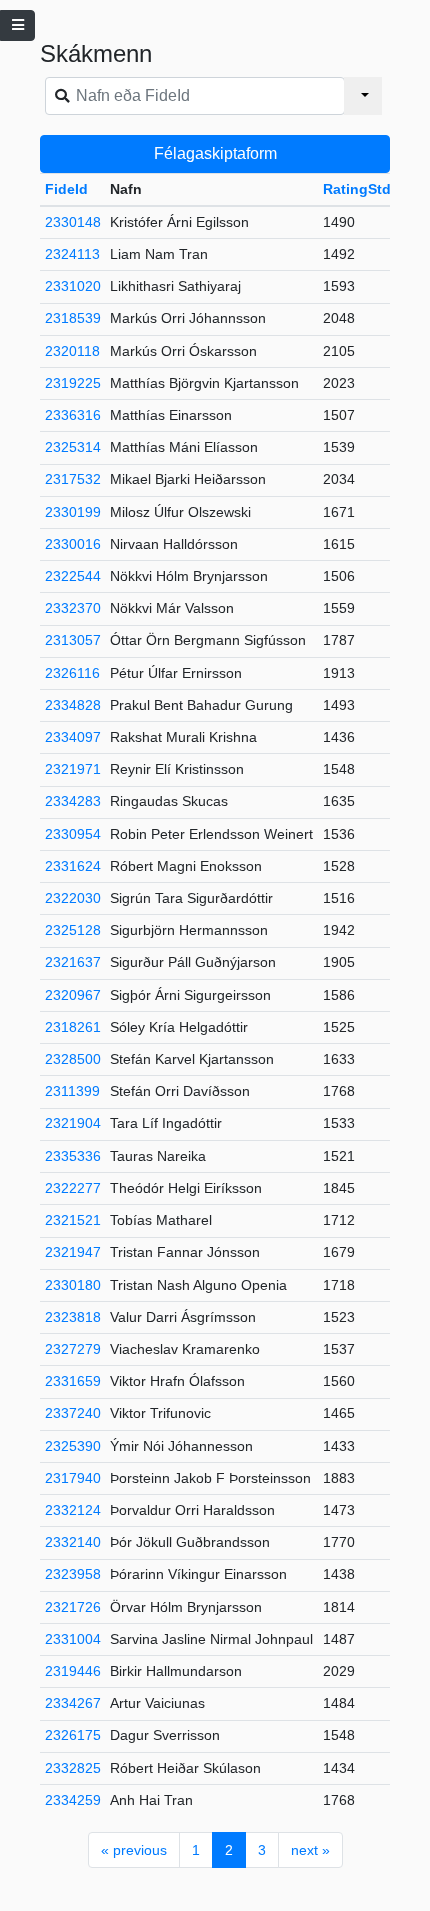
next (310, 1850)
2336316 (73, 415)
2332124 (73, 1510)
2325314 (73, 447)
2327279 (73, 1349)
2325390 (73, 1446)
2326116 (72, 673)
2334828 (73, 705)
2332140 (73, 1542)
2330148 (73, 222)
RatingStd (357, 189)
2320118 (72, 351)
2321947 (73, 1252)
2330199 (73, 512)
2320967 (73, 995)
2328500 (73, 1059)
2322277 (73, 1188)
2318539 (73, 318)
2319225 (73, 383)
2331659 (73, 1381)
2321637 (73, 962)
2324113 (72, 254)
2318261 (73, 1027)
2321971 (73, 769)
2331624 (73, 866)
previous (134, 1850)
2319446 (73, 1671)
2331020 (73, 286)
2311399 (72, 1091)
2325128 (73, 930)
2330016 (73, 544)
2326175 (73, 1735)
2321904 (73, 1123)
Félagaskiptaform (215, 153)
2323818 (73, 1317)
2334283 (73, 801)
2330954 (73, 834)
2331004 (73, 1639)
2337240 (73, 1413)
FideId (66, 189)
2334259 (73, 1800)
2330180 (73, 1285)
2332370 (73, 608)
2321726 (73, 1607)
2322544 (73, 576)
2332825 (73, 1768)
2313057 (73, 640)
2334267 (73, 1703)
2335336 (73, 1156)
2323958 (73, 1574)
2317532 (73, 479)
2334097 (73, 737)
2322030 (73, 898)
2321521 (73, 1220)
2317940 (73, 1478)
